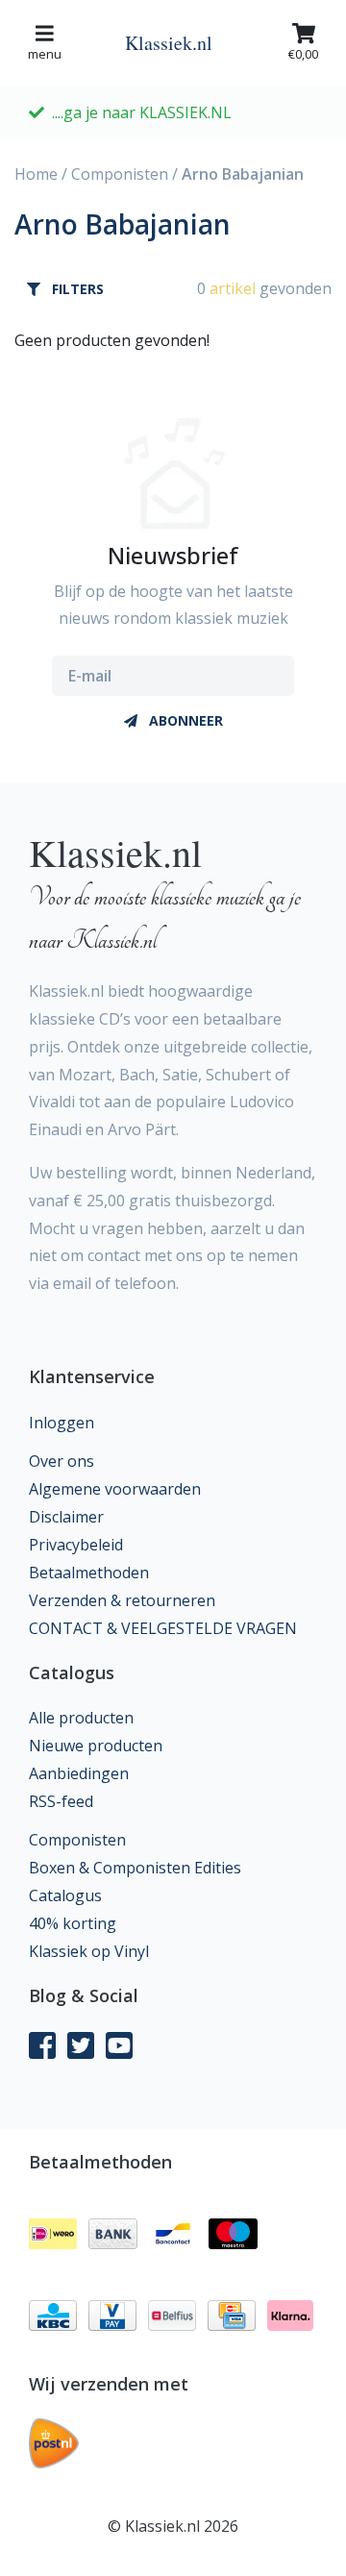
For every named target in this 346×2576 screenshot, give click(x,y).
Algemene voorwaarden (115, 1489)
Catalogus (65, 1895)
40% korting (73, 1923)
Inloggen (62, 1423)
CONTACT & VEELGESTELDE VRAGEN (163, 1628)
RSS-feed (61, 1801)
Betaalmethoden (89, 1573)
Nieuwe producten (96, 1746)
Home (36, 174)
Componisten (120, 174)
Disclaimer (66, 1517)
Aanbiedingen (79, 1773)
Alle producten (81, 1718)
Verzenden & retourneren (122, 1600)
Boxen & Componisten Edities (135, 1868)
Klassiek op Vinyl (89, 1951)
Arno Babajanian (243, 174)
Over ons (62, 1461)
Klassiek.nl (169, 43)
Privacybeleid (76, 1545)
